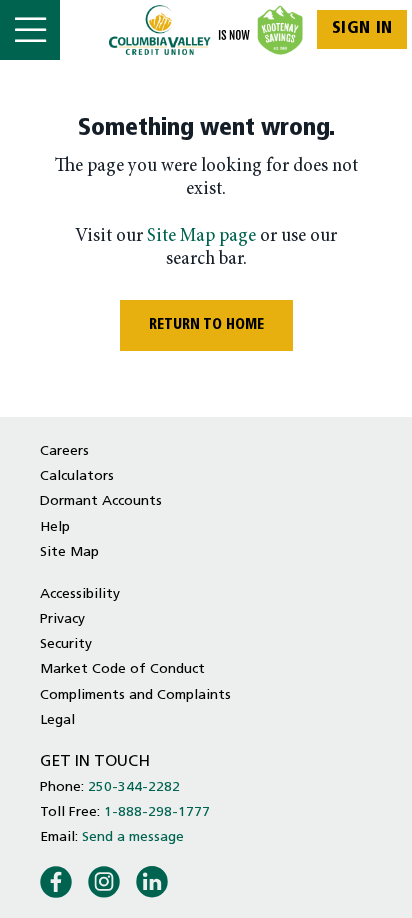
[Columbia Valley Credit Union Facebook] (56, 880)
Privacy (62, 619)
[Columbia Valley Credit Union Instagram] (104, 880)
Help (55, 527)
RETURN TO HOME (206, 325)
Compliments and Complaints (135, 695)
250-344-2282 (134, 787)
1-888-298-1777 (157, 812)
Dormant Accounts (101, 501)
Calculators (77, 476)
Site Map (69, 552)
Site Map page (201, 236)
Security (66, 644)
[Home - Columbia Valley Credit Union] (206, 30)
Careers (64, 451)
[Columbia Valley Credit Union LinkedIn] (152, 880)
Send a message (133, 837)
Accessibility (80, 594)
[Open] (30, 30)
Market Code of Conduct (122, 669)
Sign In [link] (362, 29)
